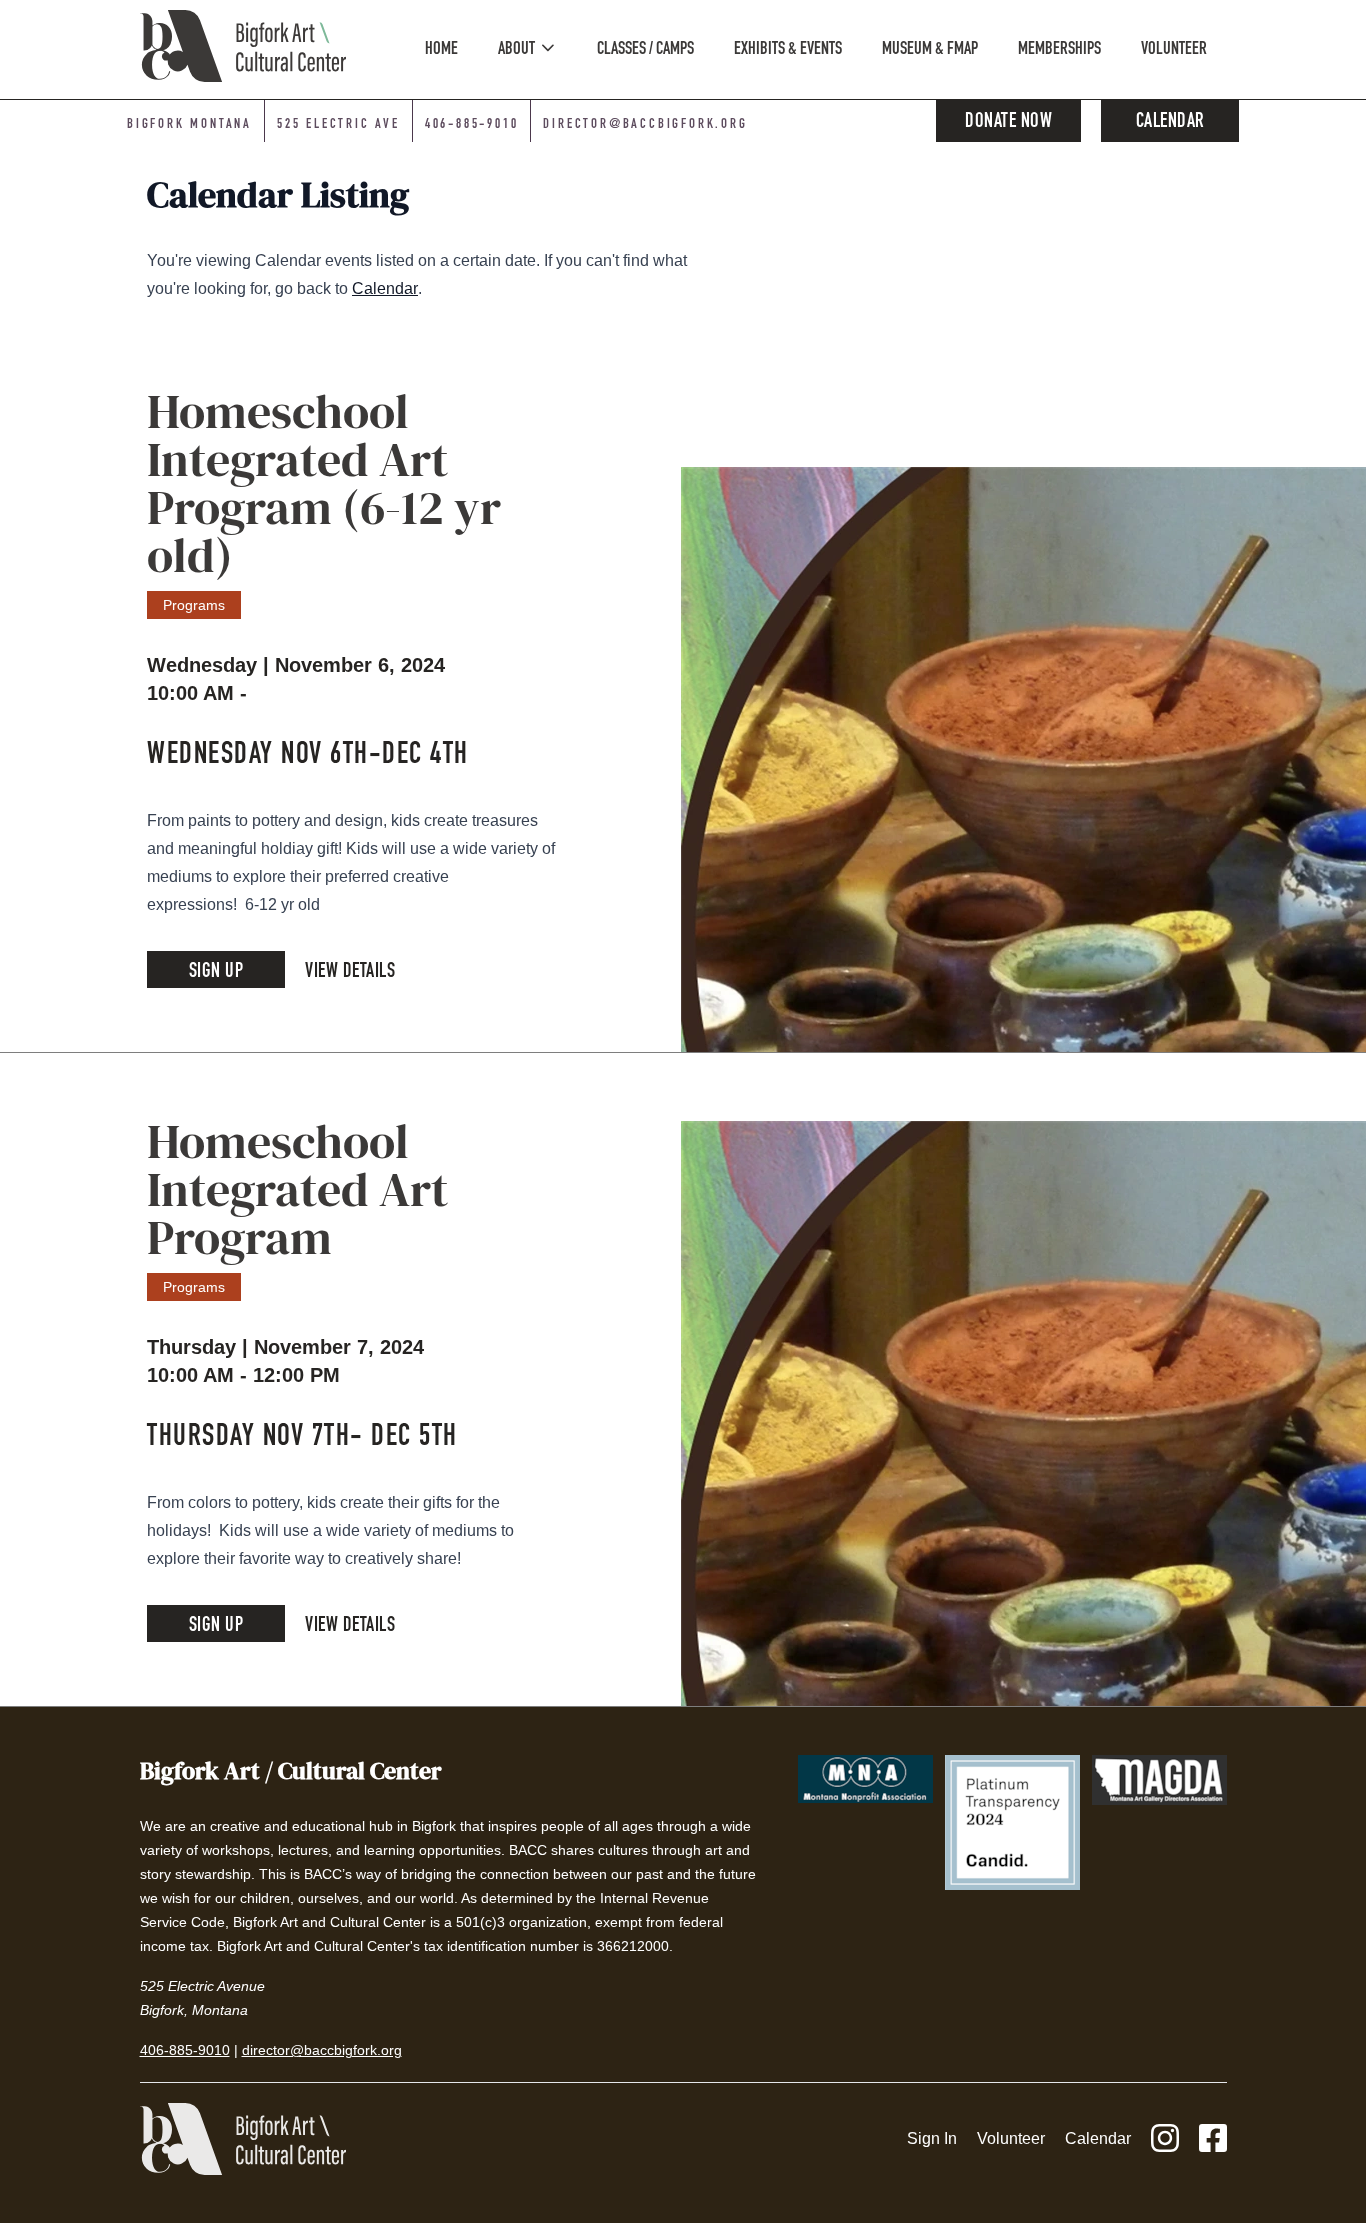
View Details (350, 973)
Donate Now (1008, 123)
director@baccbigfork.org (645, 125)
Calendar (1170, 123)
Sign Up (216, 973)
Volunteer (1011, 2138)
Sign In (932, 2138)
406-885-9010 (472, 125)
